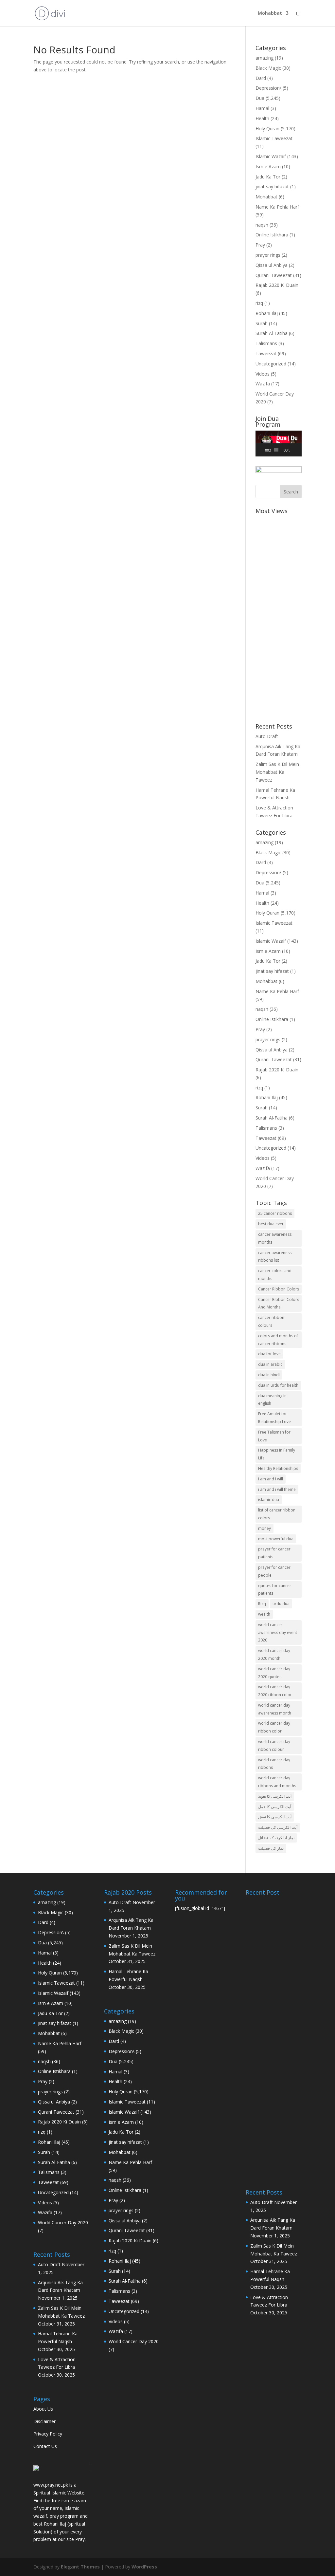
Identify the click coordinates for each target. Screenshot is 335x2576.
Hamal (262, 108)
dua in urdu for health (278, 1385)
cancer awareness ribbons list (275, 1257)
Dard (261, 78)
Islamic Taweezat (274, 138)
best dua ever (271, 1224)
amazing (264, 58)
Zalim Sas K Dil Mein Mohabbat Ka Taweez (277, 772)
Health (262, 118)
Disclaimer (44, 2421)
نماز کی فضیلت (271, 1848)
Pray (260, 245)
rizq (259, 303)
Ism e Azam (268, 167)
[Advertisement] (279, 615)
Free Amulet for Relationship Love (274, 1418)
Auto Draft (267, 736)
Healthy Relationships (278, 1468)
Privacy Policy (48, 2434)
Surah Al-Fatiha (272, 333)
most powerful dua (276, 1539)
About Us (43, 2409)
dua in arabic (270, 1364)
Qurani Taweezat (274, 275)
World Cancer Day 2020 (63, 2223)
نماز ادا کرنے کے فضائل (276, 1838)
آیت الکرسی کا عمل (275, 1807)
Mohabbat (270, 13)
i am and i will (271, 1479)
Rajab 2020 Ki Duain (277, 285)
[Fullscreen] (299, 450)
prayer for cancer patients (274, 1553)
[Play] (264, 450)
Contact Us (45, 2446)
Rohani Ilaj (267, 313)
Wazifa (263, 384)
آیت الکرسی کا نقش (275, 1817)
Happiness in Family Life (277, 1454)
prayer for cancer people (274, 1571)
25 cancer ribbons (275, 1213)
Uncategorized (271, 364)
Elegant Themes (80, 2567)
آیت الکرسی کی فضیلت (278, 1827)
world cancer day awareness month (275, 1709)
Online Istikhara (272, 235)
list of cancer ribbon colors (277, 1514)
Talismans (266, 343)
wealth (264, 1614)
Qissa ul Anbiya (272, 265)
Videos (263, 374)
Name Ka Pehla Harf (277, 207)
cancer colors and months (275, 1275)
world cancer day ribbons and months (277, 1782)
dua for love (269, 1354)
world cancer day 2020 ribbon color (275, 1691)
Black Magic (268, 68)
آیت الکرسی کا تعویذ (275, 1796)
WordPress (144, 2567)
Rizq (262, 1604)
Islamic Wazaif (271, 156)
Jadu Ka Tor (268, 177)
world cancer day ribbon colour (274, 1745)
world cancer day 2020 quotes (274, 1673)
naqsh (262, 225)
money (264, 1528)
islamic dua (269, 1500)
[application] (279, 444)
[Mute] (295, 450)
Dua (260, 98)
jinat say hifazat (272, 186)
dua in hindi (269, 1375)
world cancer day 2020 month (274, 1654)
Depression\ (268, 88)
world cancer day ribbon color (274, 1727)
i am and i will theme (277, 1489)
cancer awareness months (275, 1238)
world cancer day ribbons (274, 1764)
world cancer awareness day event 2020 (278, 1632)
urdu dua (281, 1604)
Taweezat (266, 353)
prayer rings (268, 255)
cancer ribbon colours (271, 1321)
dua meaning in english (272, 1400)
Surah (262, 323)
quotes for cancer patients (275, 1590)
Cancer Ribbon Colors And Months (279, 1303)
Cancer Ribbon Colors (279, 1289)
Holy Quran (267, 129)
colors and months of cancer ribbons (278, 1340)
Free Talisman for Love (274, 1436)
